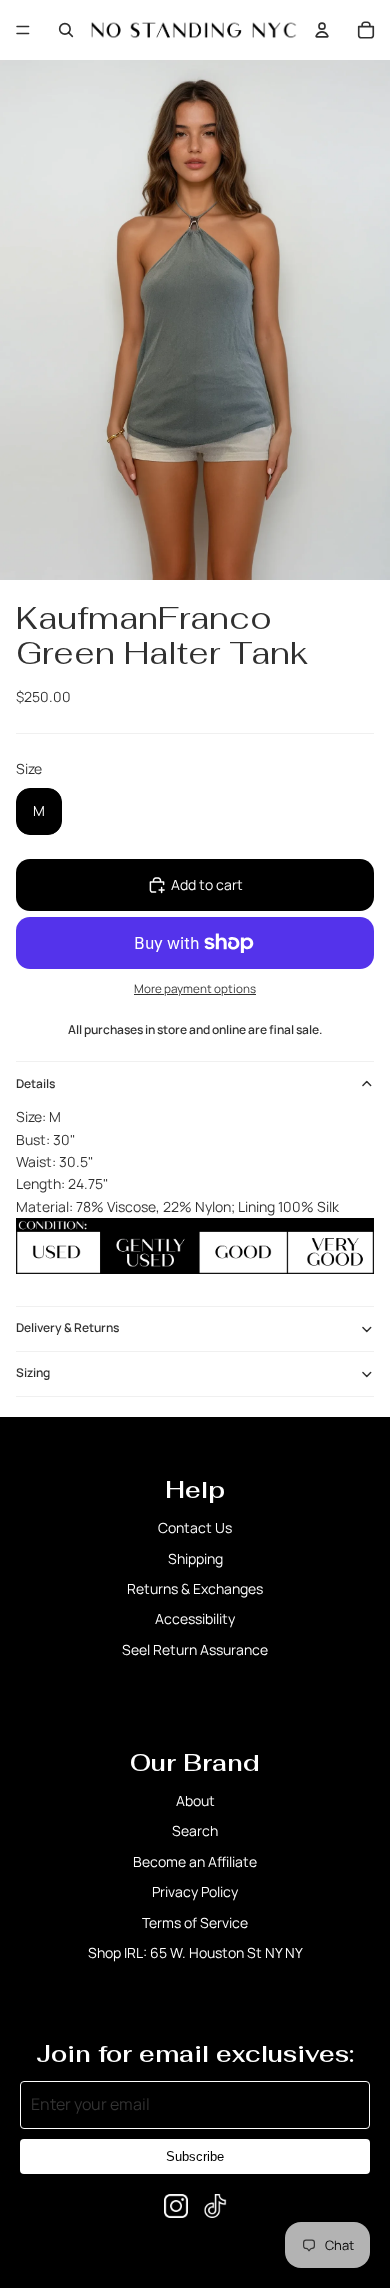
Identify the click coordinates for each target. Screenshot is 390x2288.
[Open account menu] (322, 30)
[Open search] (66, 30)
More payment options (195, 988)
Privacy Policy (195, 1891)
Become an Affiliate (195, 1861)
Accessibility (195, 1618)
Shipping (195, 1558)
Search (195, 1830)
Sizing (33, 1372)
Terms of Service (195, 1922)
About (195, 1800)
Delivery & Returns (67, 1327)
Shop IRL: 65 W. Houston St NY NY (195, 1952)
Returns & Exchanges (195, 1588)
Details (35, 1083)
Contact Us (195, 1527)
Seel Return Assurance (195, 1649)
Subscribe (195, 2156)
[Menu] (23, 30)
